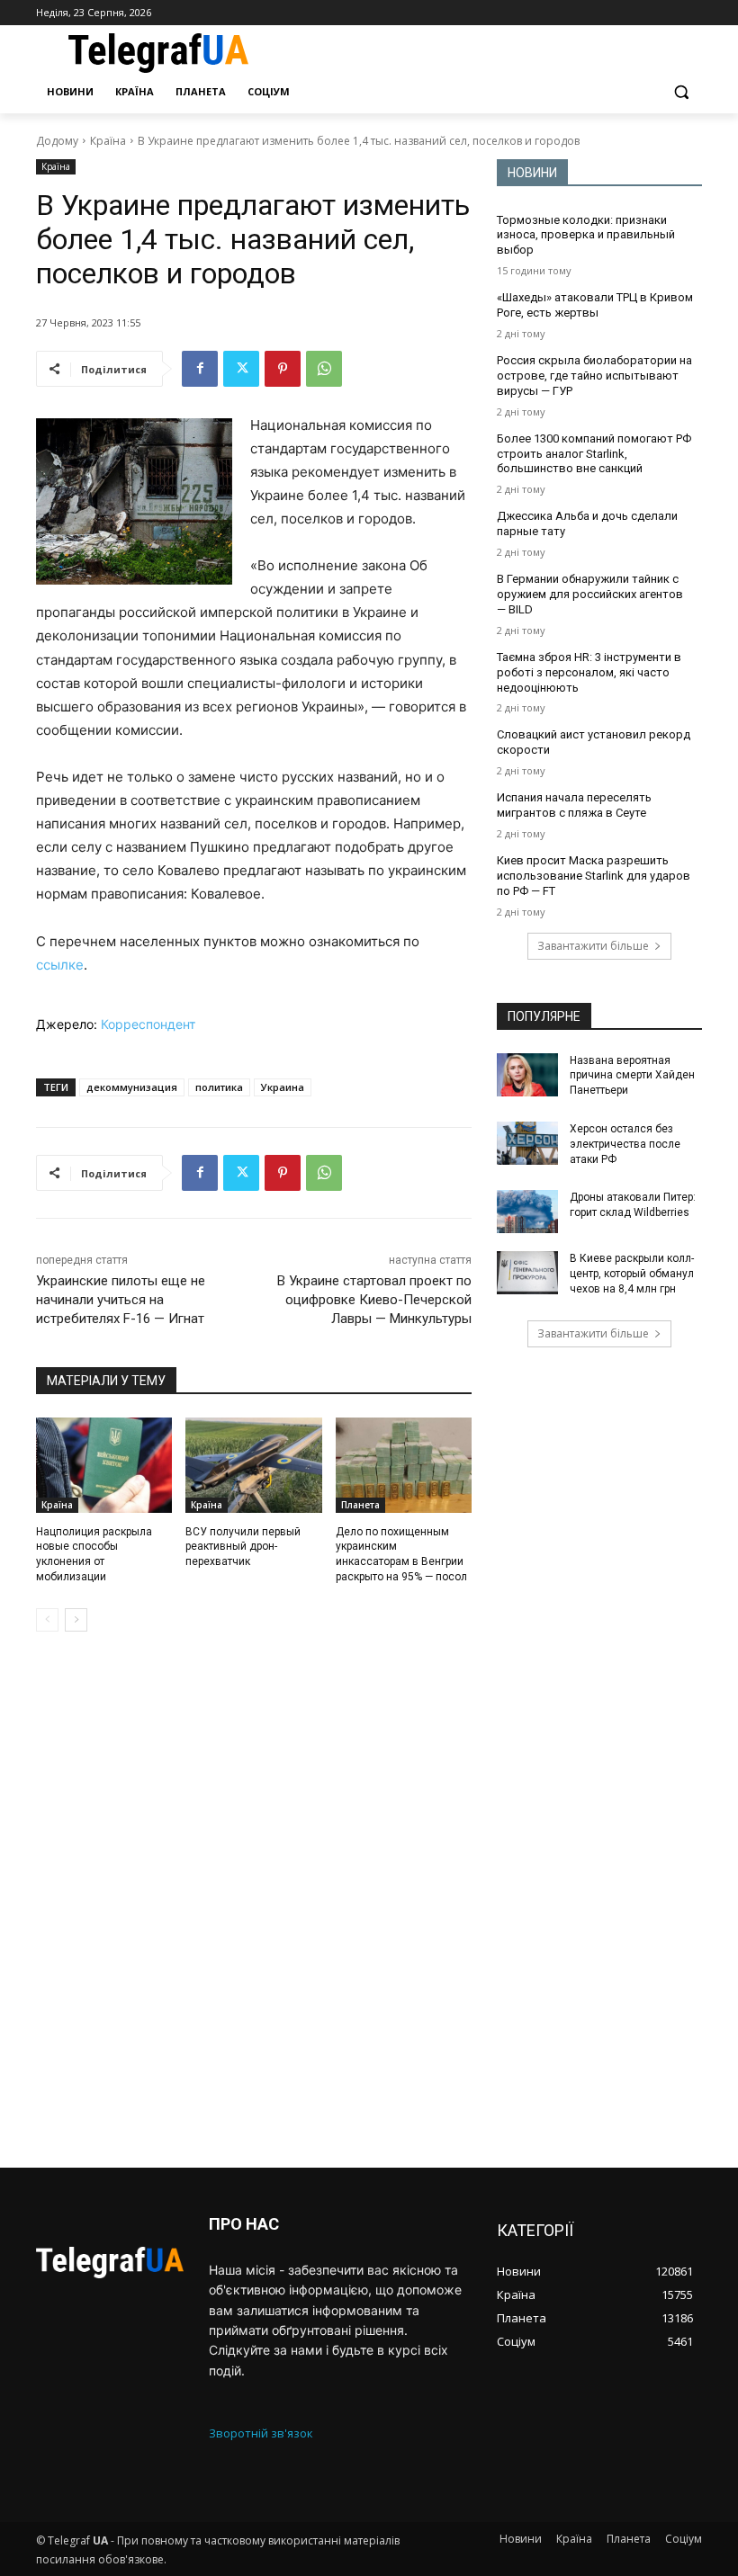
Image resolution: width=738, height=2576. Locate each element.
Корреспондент (148, 1024)
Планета (360, 1505)
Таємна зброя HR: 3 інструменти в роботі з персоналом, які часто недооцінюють (589, 672)
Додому (57, 141)
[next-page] (76, 1620)
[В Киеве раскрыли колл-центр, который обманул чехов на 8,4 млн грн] (527, 1273)
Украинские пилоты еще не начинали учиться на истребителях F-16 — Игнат (121, 1300)
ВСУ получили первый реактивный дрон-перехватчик (243, 1547)
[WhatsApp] (324, 369)
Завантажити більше (593, 946)
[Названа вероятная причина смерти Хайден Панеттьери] (527, 1075)
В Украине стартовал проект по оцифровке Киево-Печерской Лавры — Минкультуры (374, 1300)
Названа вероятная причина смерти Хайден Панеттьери (632, 1076)
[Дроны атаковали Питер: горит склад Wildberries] (527, 1212)
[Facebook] (200, 369)
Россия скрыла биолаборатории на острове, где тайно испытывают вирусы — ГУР (594, 376)
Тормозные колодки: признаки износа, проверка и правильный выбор (586, 235)
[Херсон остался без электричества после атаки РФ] (527, 1143)
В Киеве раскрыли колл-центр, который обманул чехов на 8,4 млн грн (632, 1274)
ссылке (60, 965)
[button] (681, 92)
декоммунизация (132, 1087)
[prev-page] (47, 1620)
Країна (108, 141)
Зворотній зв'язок (261, 2433)
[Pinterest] (283, 369)
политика (219, 1087)
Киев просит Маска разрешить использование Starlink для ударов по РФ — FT (594, 876)
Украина (283, 1087)
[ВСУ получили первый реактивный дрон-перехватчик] (253, 1465)
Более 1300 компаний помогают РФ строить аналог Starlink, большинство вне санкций (594, 454)
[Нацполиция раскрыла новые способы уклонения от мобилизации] (104, 1465)
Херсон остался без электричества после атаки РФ (625, 1144)
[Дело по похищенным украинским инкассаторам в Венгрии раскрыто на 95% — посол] (404, 1465)
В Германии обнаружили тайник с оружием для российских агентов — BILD (590, 594)
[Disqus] (254, 1900)
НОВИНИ (532, 173)
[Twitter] (241, 369)
